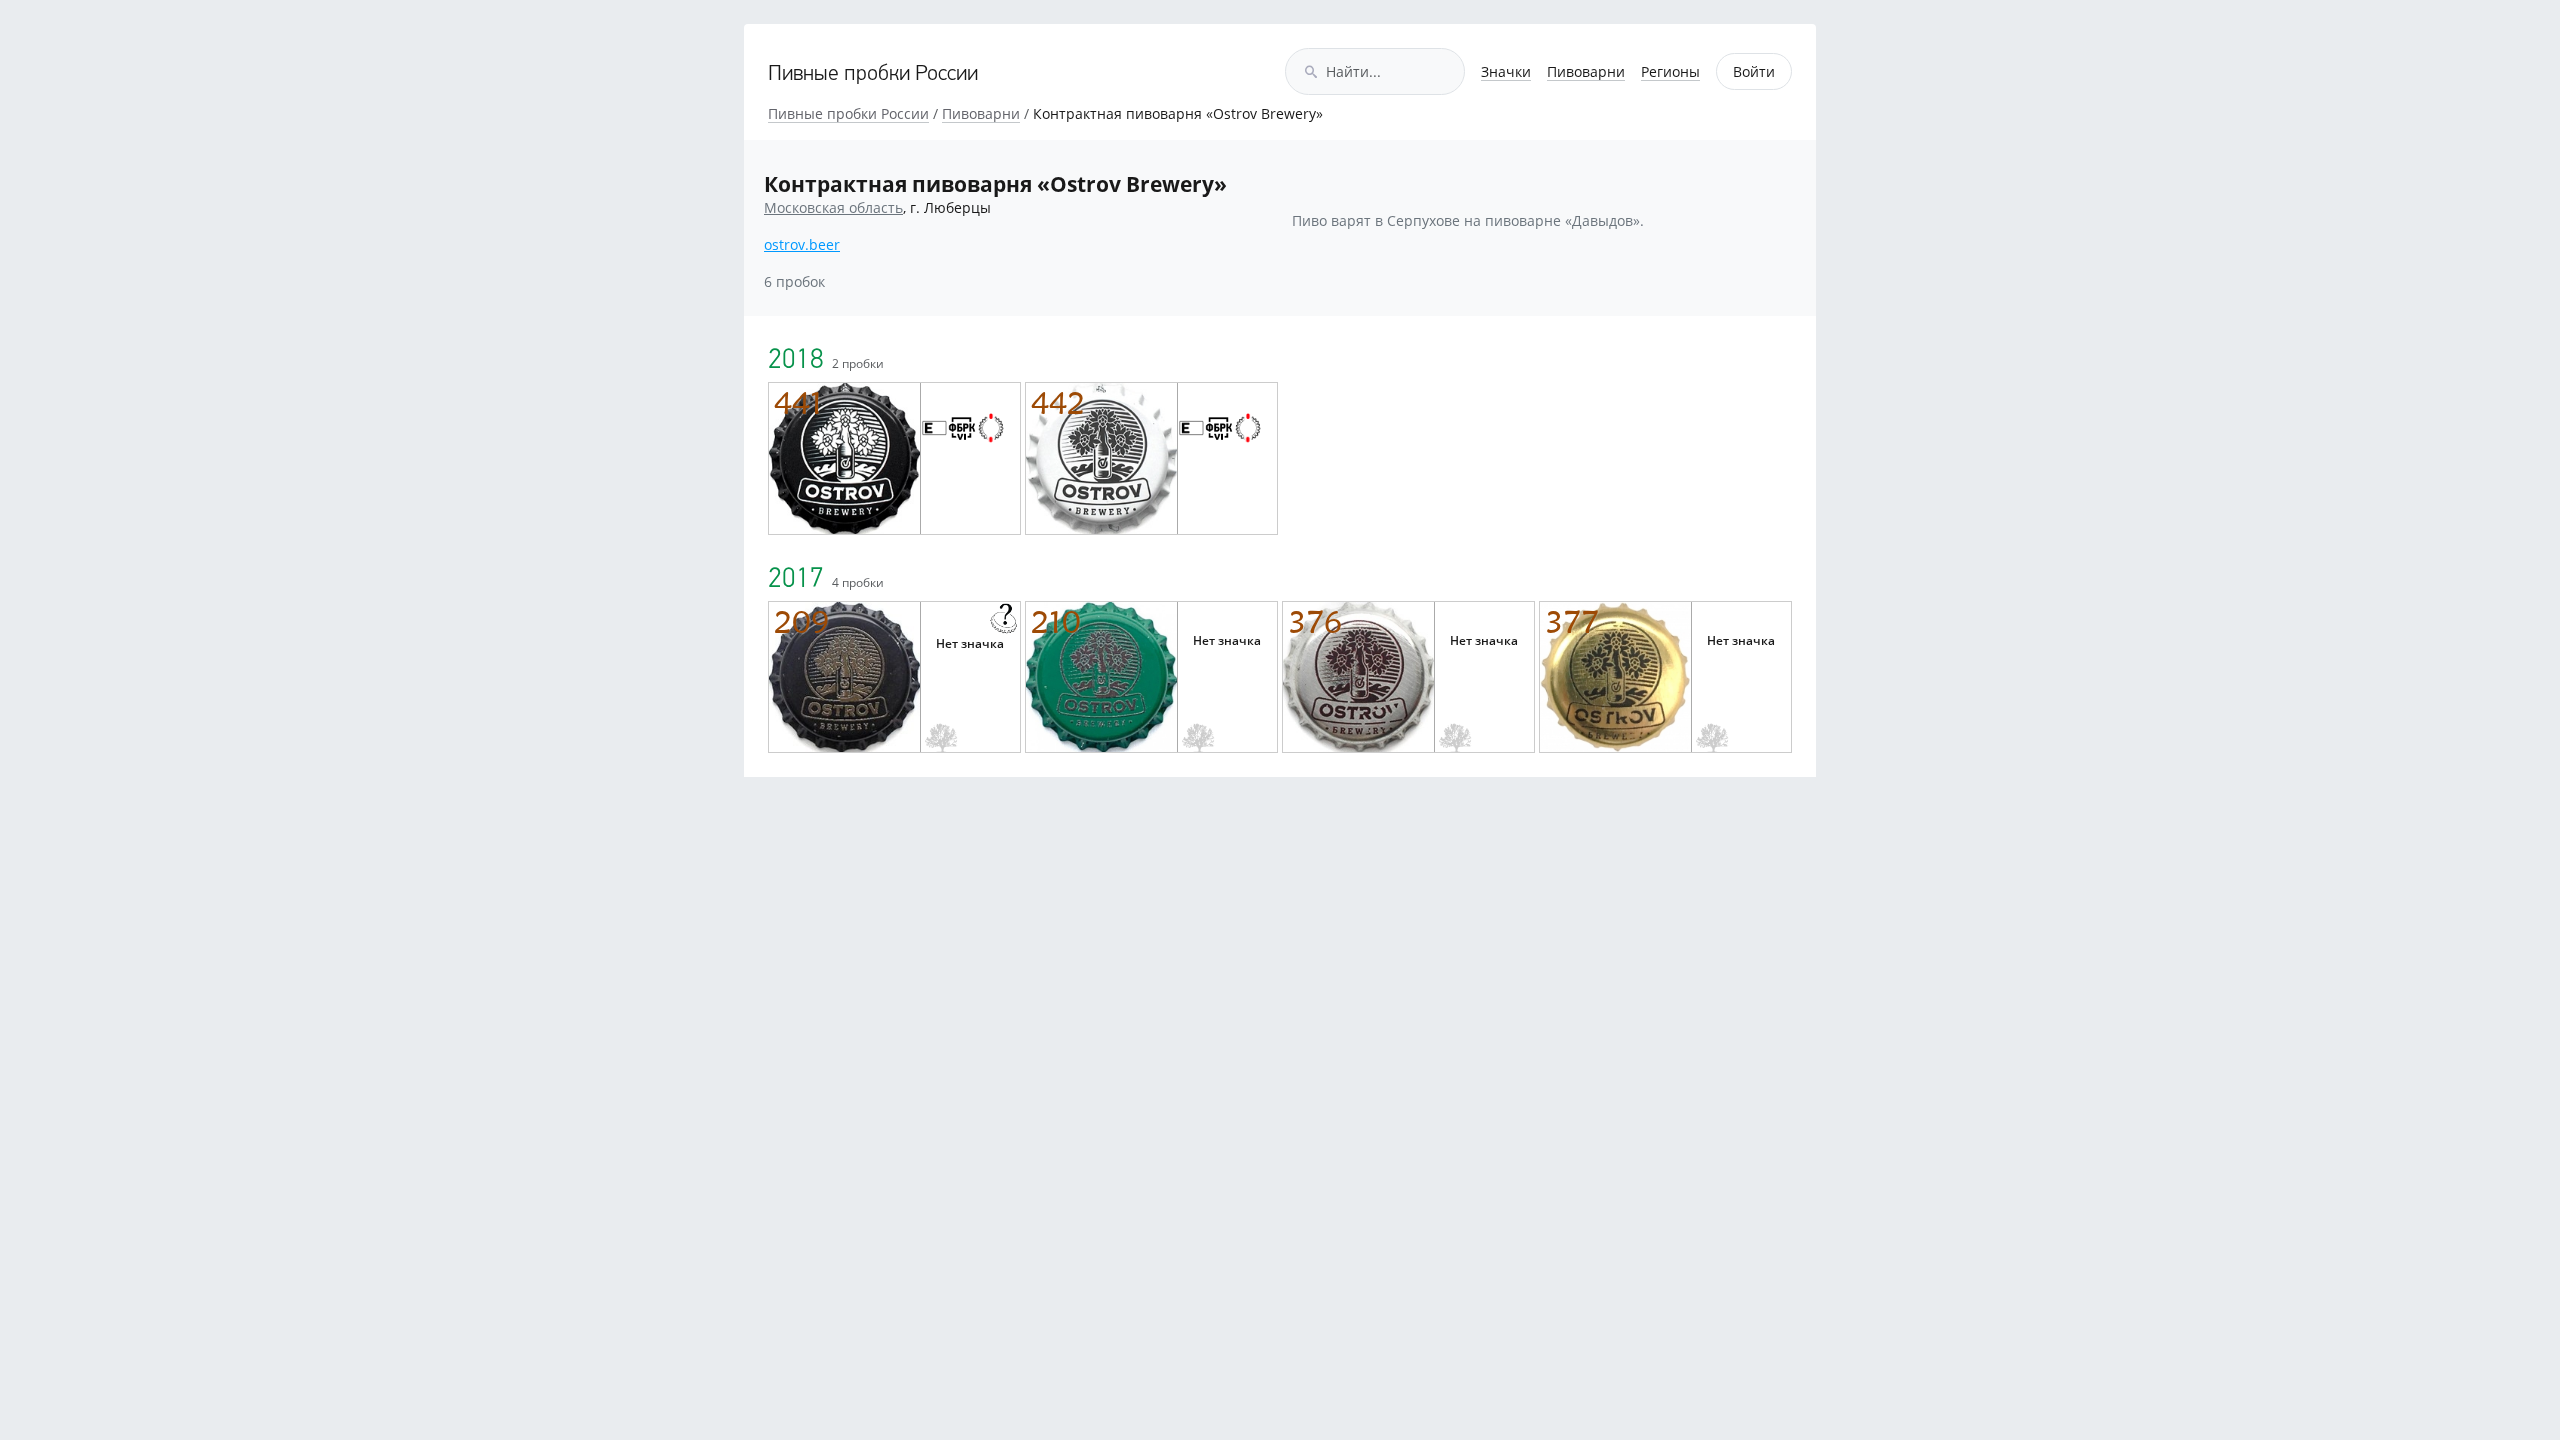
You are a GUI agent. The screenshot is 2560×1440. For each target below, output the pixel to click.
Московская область (833, 207)
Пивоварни (1586, 71)
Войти (1754, 71)
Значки (1506, 71)
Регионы (1670, 71)
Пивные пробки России (873, 74)
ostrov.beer (802, 244)
